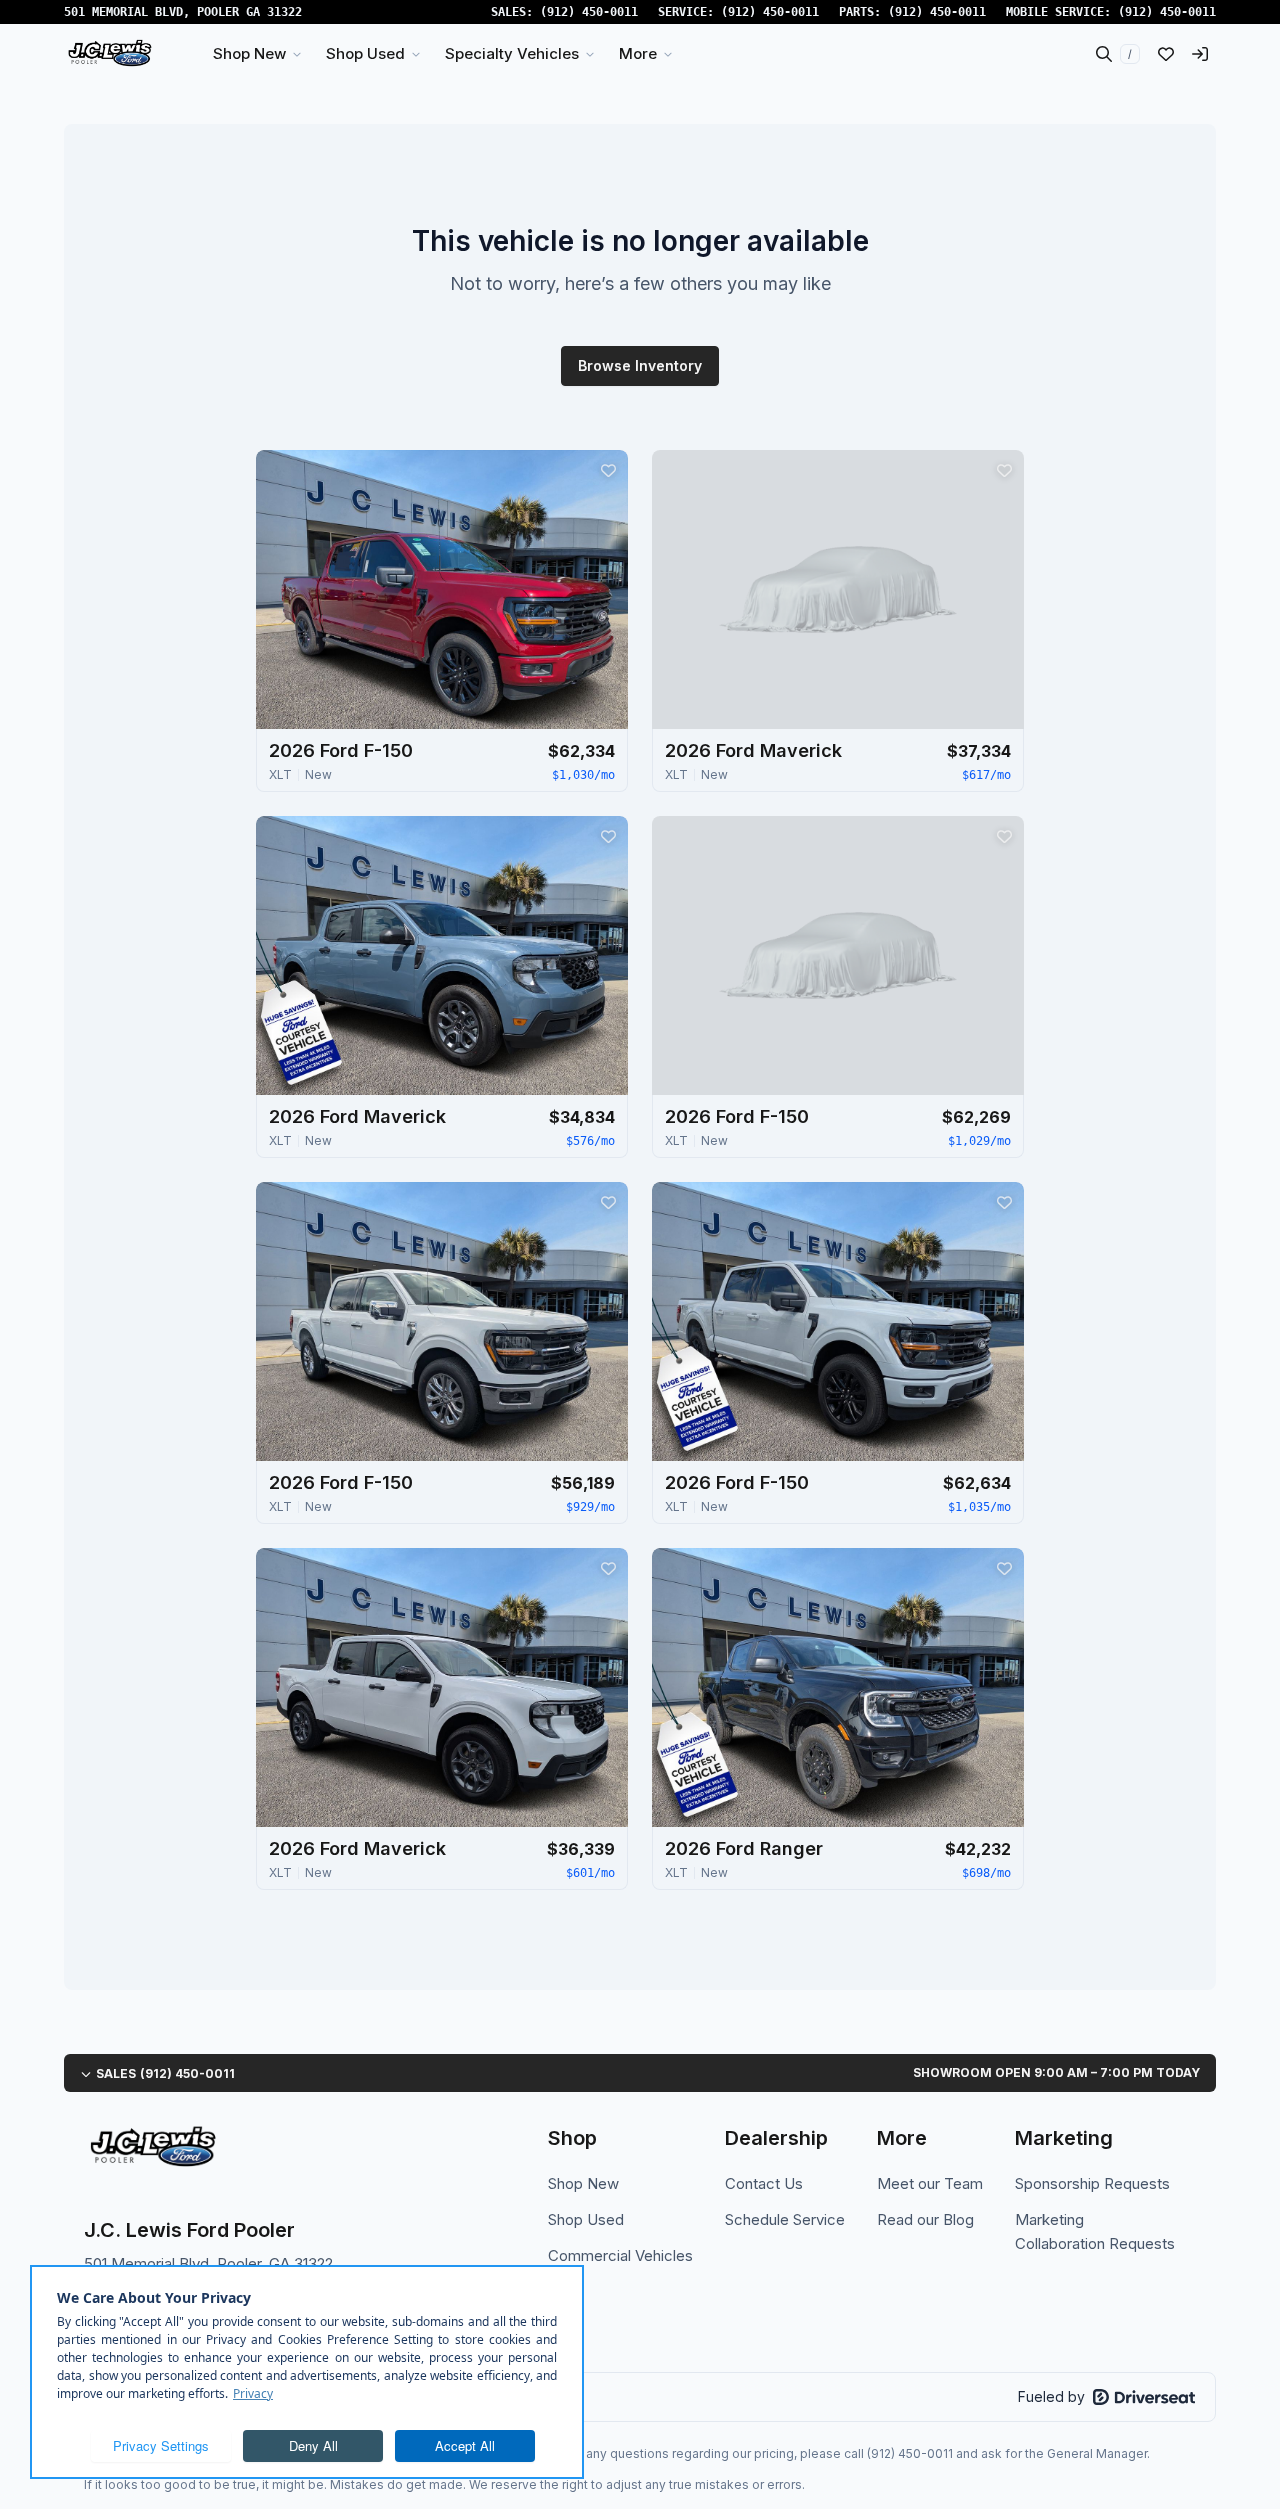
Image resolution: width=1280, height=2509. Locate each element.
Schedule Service (785, 2219)
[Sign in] (1200, 54)
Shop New (583, 2183)
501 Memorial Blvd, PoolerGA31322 (183, 12)
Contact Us (764, 2183)
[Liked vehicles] (1166, 54)
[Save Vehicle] (608, 470)
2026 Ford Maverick (753, 750)
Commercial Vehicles (620, 2255)
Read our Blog (925, 2219)
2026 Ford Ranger (744, 1848)
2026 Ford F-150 (341, 750)
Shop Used (586, 2219)
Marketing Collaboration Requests (1095, 2231)
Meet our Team (930, 2183)
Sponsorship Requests (1092, 2183)
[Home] (109, 54)
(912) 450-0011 (589, 12)
